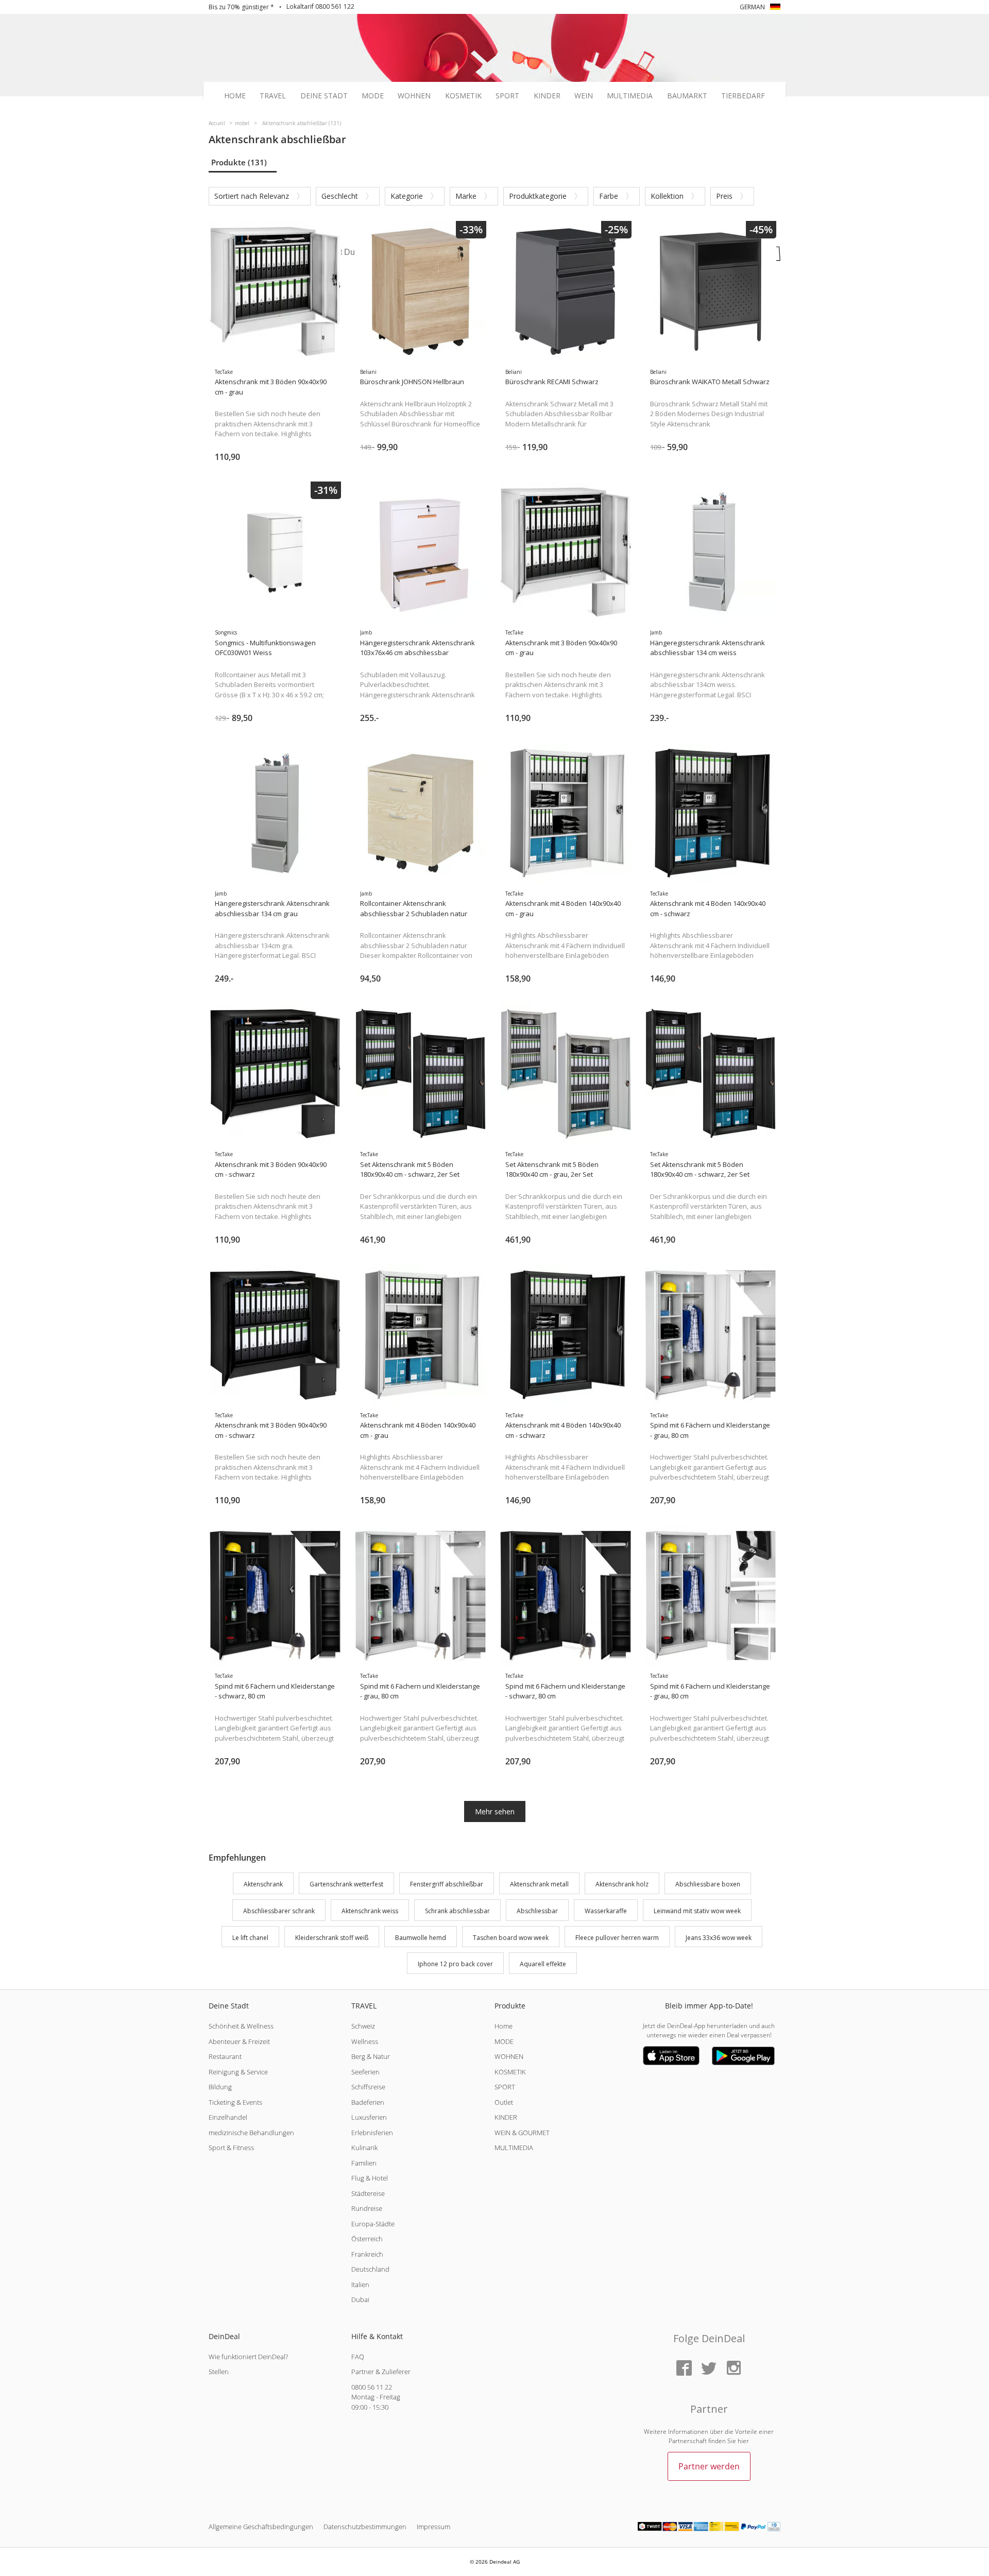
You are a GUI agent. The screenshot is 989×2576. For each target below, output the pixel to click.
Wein (584, 96)
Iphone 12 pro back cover (455, 1964)
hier (743, 2441)
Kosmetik (463, 96)
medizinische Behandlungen (251, 2133)
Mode (373, 96)
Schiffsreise (368, 2087)
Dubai (360, 2299)
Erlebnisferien (372, 2133)
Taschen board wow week (511, 1938)
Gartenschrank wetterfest (346, 1884)
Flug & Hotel (370, 2178)
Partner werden (709, 2466)
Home (235, 96)
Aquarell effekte (543, 1964)
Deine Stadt (324, 96)
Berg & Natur (371, 2056)
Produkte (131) (239, 162)
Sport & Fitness (231, 2148)
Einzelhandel (228, 2117)
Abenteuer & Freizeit (239, 2041)
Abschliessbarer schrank (279, 1911)
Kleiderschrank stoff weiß (332, 1938)
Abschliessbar (537, 1911)
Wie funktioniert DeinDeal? (248, 2357)
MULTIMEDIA (514, 2148)
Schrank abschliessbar (457, 1911)
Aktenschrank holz (622, 1884)
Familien (364, 2163)
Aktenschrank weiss (370, 1911)
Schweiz (363, 2026)
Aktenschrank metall (539, 1884)
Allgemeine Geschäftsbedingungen (261, 2527)
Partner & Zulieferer (381, 2372)
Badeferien (368, 2102)
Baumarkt (687, 96)
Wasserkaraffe (606, 1911)
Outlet (504, 2102)
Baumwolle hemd (421, 1938)
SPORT (505, 2087)
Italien (360, 2285)
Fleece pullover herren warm (617, 1938)
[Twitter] (709, 2369)
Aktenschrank (263, 1884)
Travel (273, 96)
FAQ (358, 2357)
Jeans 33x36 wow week (719, 1938)
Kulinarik (364, 2148)
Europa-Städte (373, 2224)
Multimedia (630, 96)
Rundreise (367, 2208)
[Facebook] (684, 2369)
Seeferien (365, 2072)
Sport (507, 96)
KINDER (506, 2117)
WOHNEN (509, 2056)
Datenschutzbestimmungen (365, 2527)
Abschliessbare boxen (708, 1884)
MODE (504, 2041)
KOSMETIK (510, 2072)
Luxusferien (369, 2117)
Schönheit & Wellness (241, 2026)
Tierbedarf (743, 96)
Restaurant (225, 2056)
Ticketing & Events (235, 2102)
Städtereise (368, 2193)
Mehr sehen (495, 1811)
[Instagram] (734, 2369)
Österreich (367, 2239)
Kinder (547, 96)
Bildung (220, 2087)
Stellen (219, 2372)
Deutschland (370, 2269)
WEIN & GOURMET (522, 2133)
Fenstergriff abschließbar (447, 1884)
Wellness (365, 2041)
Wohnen (414, 96)
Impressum (433, 2527)
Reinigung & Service (238, 2072)
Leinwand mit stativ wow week (697, 1911)
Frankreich (367, 2254)
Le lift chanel (250, 1938)
